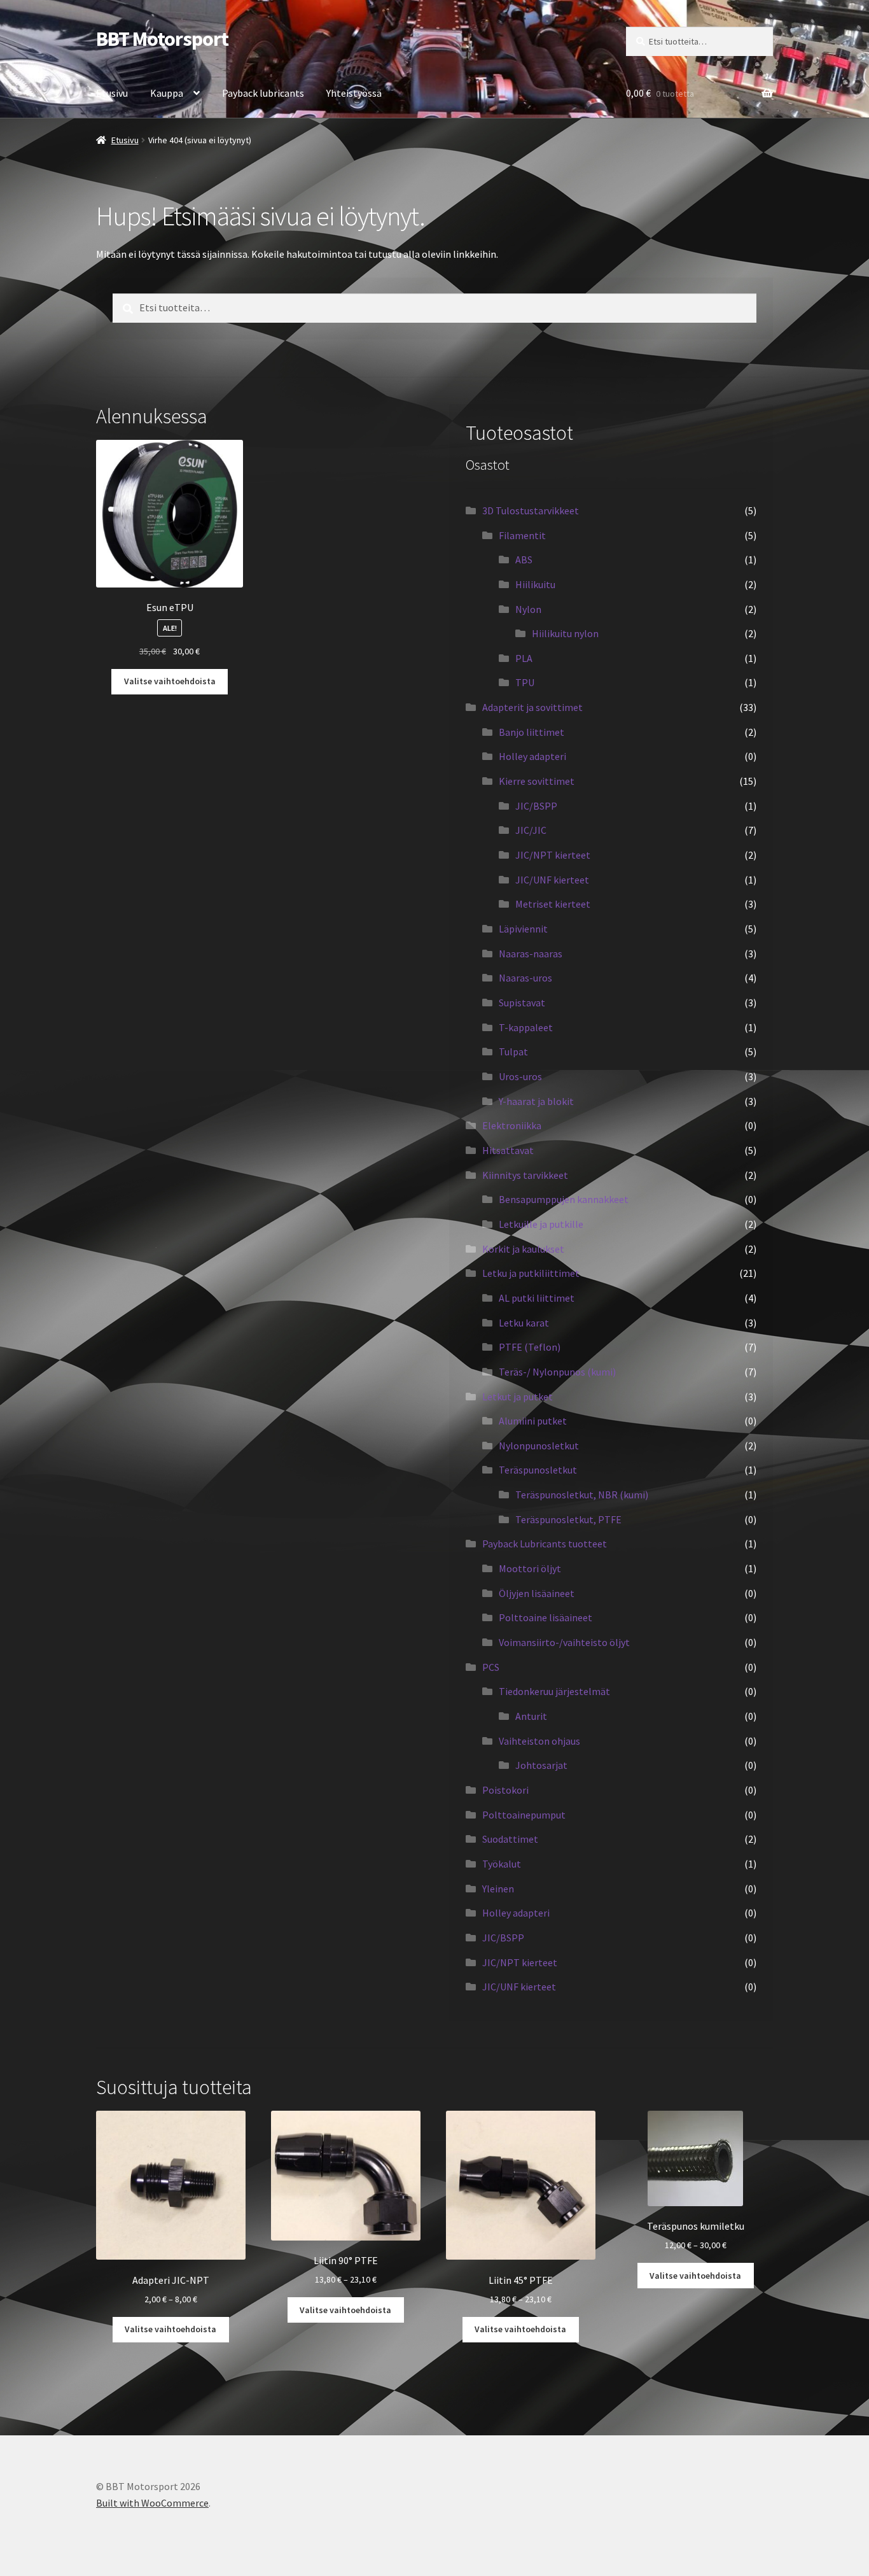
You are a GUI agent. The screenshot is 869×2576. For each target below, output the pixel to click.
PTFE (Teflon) (530, 1347)
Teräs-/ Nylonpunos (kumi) (557, 1372)
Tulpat (513, 1052)
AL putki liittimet (537, 1298)
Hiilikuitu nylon (565, 633)
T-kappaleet (526, 1027)
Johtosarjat (541, 1765)
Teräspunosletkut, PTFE (568, 1519)
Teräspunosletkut (538, 1470)
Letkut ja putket (518, 1397)
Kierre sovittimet (537, 781)
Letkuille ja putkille (541, 1224)
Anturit (531, 1716)
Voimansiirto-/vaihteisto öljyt (564, 1642)
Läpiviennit (523, 929)
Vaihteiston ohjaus (539, 1741)
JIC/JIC (531, 830)
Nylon (528, 609)
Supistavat (522, 1003)
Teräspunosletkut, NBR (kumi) (582, 1495)
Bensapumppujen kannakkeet (564, 1199)
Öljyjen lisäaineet (537, 1593)
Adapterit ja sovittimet (532, 707)
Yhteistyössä (354, 93)
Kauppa (167, 93)
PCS (491, 1667)
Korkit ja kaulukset (523, 1249)
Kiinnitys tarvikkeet (525, 1175)
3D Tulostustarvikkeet (531, 510)
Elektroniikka (512, 1125)
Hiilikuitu (535, 584)
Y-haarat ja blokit (536, 1101)
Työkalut (502, 1864)
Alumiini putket (533, 1421)
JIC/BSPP (536, 806)
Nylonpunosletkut (539, 1446)
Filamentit (522, 535)
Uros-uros (520, 1076)
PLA (524, 658)
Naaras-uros (525, 978)
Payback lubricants (263, 93)
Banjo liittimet (532, 732)
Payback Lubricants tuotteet (545, 1544)
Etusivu (112, 93)
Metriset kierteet (553, 904)
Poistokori (505, 1790)
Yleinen (498, 1889)
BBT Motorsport (162, 39)
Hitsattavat (508, 1150)
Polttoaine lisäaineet (546, 1617)
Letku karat (524, 1323)
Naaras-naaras (531, 954)
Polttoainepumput (524, 1815)
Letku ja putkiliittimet (531, 1273)
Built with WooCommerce (152, 2503)
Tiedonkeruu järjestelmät (554, 1691)
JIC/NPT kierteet (553, 855)
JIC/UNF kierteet (552, 880)
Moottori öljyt (530, 1568)
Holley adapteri (532, 756)
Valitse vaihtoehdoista (170, 681)
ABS (524, 560)
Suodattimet (510, 1839)
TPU (525, 682)
